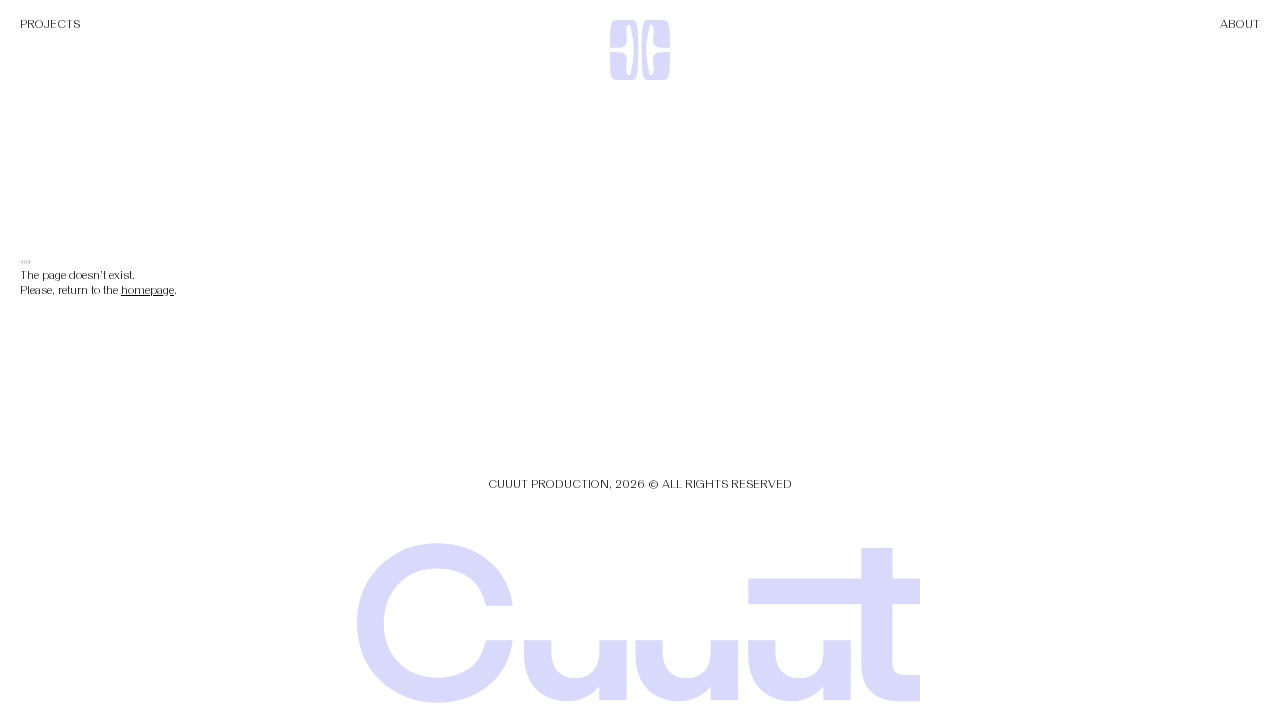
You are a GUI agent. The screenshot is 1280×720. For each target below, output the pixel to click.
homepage (147, 290)
